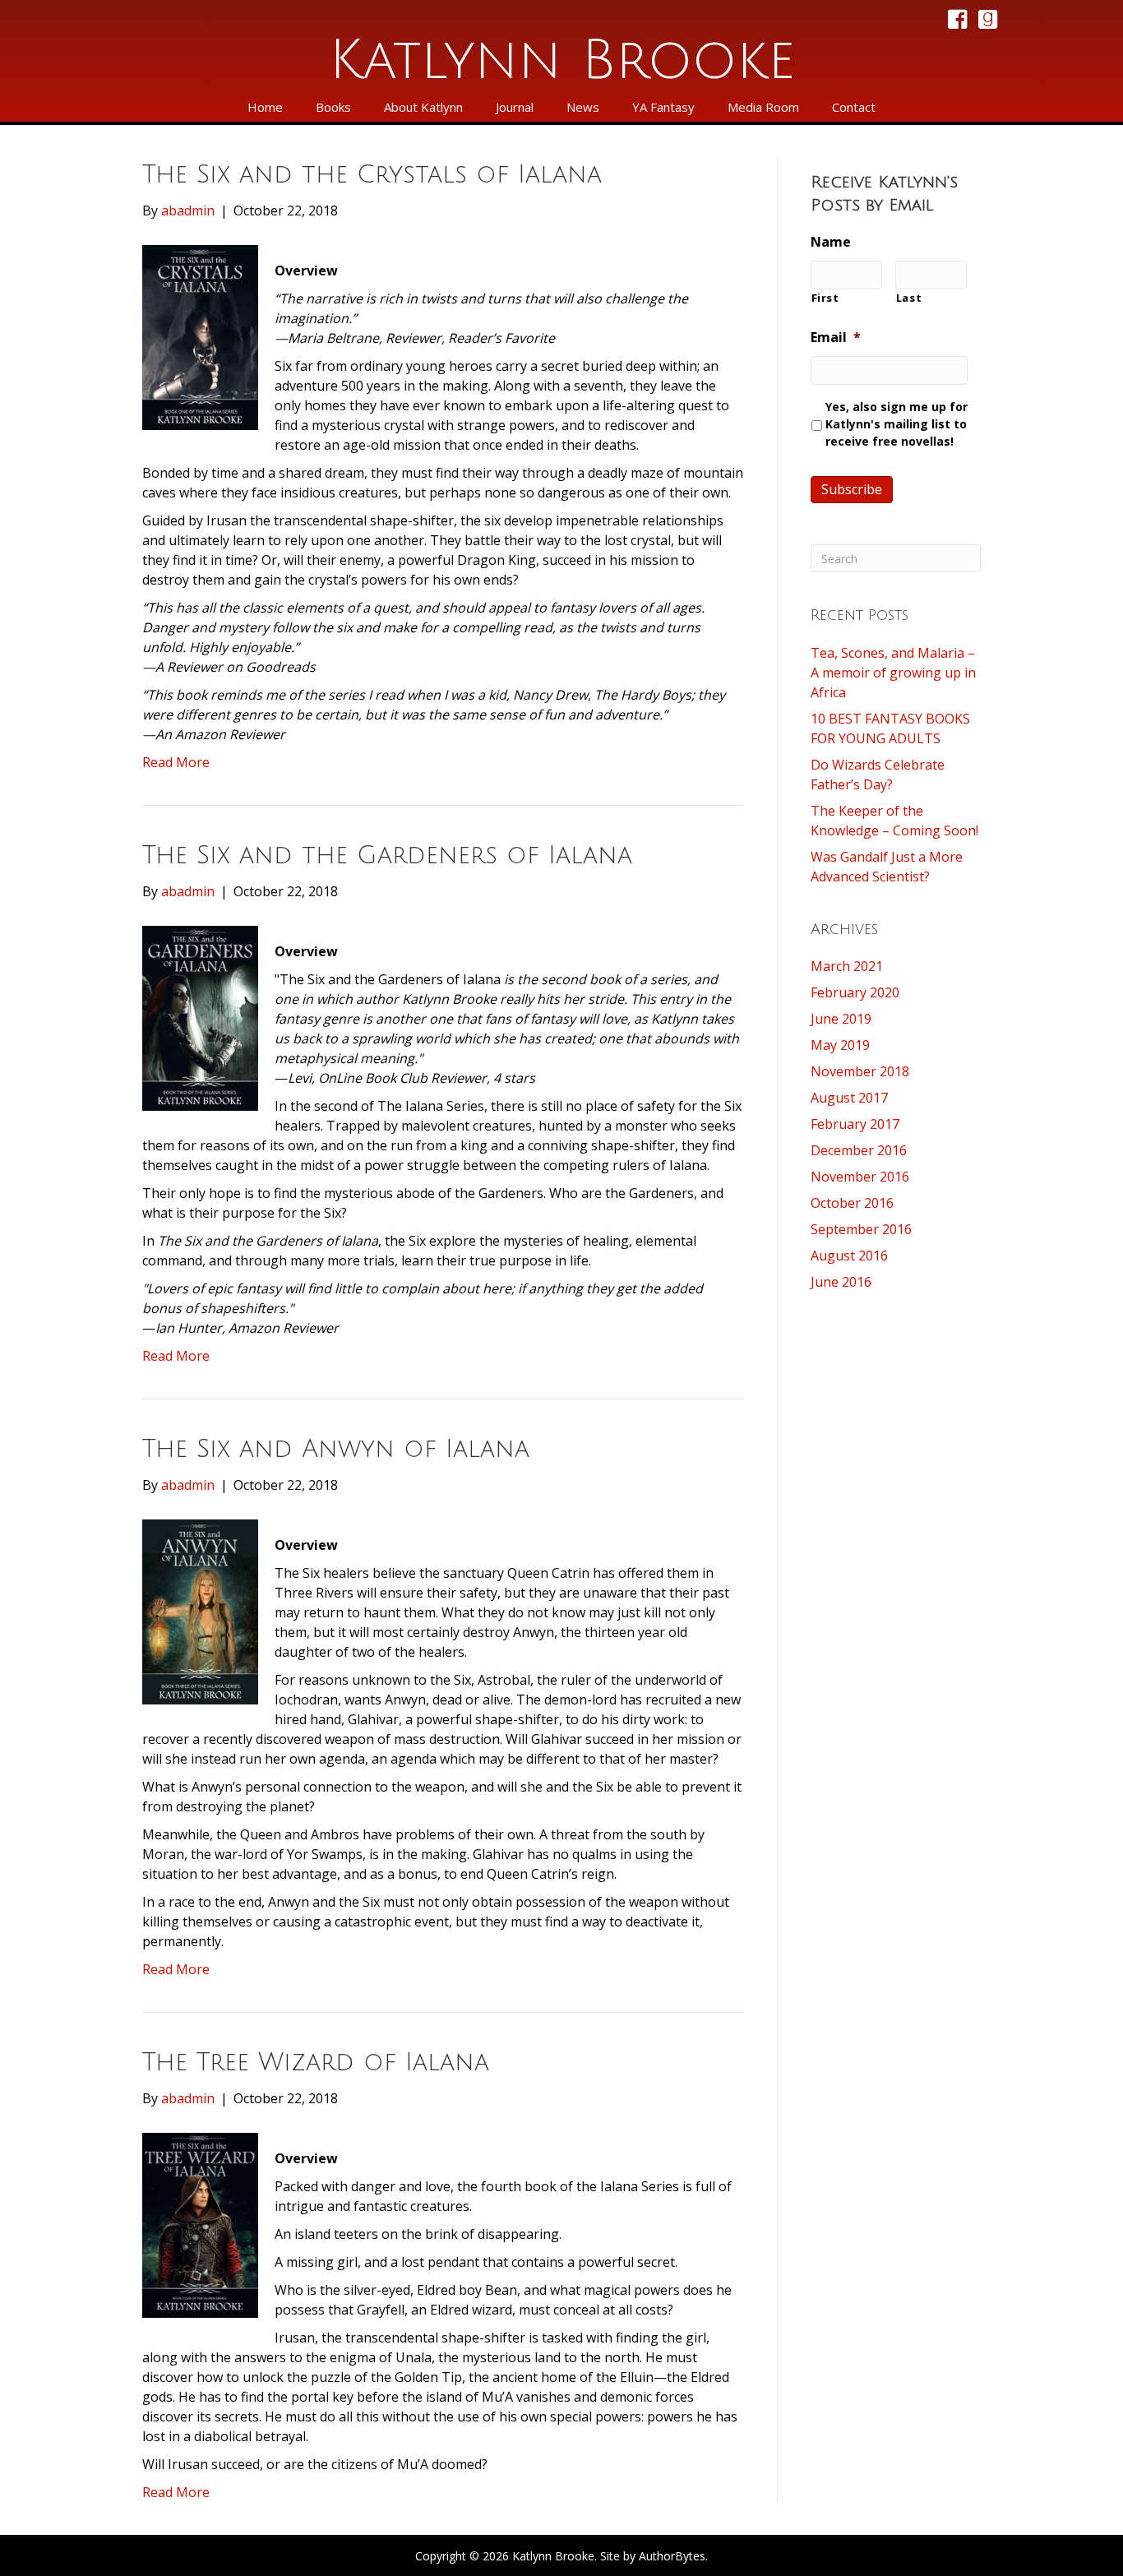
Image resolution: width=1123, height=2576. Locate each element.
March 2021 (847, 966)
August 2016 (849, 1256)
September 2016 (861, 1229)
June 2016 (841, 1282)
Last (909, 298)
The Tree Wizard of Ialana (316, 2063)
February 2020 (855, 992)
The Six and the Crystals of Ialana (372, 175)
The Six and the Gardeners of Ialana (387, 856)
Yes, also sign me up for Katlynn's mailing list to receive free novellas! (897, 424)
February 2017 (855, 1124)
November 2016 (860, 1177)
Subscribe (852, 489)
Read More (176, 762)
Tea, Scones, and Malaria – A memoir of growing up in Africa (893, 673)
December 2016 (859, 1150)
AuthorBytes (672, 2556)
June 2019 (841, 1019)
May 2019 (840, 1045)
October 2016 (852, 1203)
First (825, 298)
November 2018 (860, 1071)
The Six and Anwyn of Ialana (336, 1449)
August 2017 (849, 1098)
